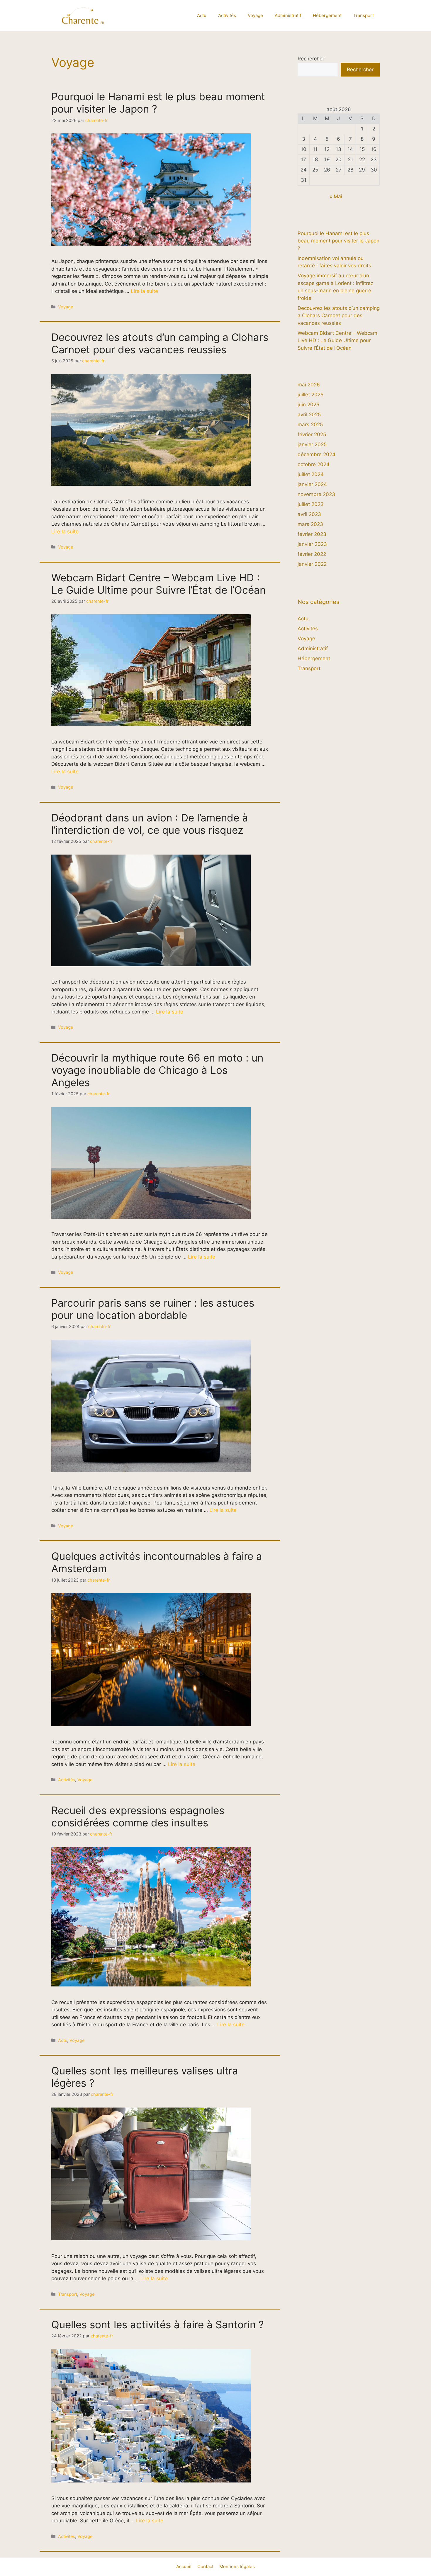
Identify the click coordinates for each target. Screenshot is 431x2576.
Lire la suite (144, 291)
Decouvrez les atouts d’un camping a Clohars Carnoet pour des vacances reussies (160, 343)
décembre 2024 (317, 454)
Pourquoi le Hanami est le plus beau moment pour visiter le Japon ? (338, 241)
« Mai (336, 196)
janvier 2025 (312, 444)
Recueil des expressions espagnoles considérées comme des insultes (138, 1816)
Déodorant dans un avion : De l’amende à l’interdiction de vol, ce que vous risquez (150, 824)
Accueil (184, 2566)
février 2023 (312, 534)
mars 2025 (310, 424)
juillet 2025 (310, 395)
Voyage (255, 15)
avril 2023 (309, 514)
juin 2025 (308, 405)
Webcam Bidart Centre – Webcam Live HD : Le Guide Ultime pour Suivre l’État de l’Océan (158, 584)
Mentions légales (237, 2566)
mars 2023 (310, 524)
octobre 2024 (314, 464)
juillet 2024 (311, 474)
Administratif (288, 15)
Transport (364, 15)
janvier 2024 (312, 484)
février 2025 (312, 434)
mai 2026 (309, 385)
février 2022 (312, 554)
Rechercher (311, 59)
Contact (205, 2566)
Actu (202, 15)
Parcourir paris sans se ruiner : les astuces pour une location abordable (153, 1309)
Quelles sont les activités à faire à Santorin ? (158, 2324)
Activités (227, 15)
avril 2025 (309, 415)
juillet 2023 (311, 504)
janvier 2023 (312, 544)
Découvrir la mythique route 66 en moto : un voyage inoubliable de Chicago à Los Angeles (157, 1070)
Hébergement (327, 15)
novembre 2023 (316, 494)
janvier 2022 (312, 564)
